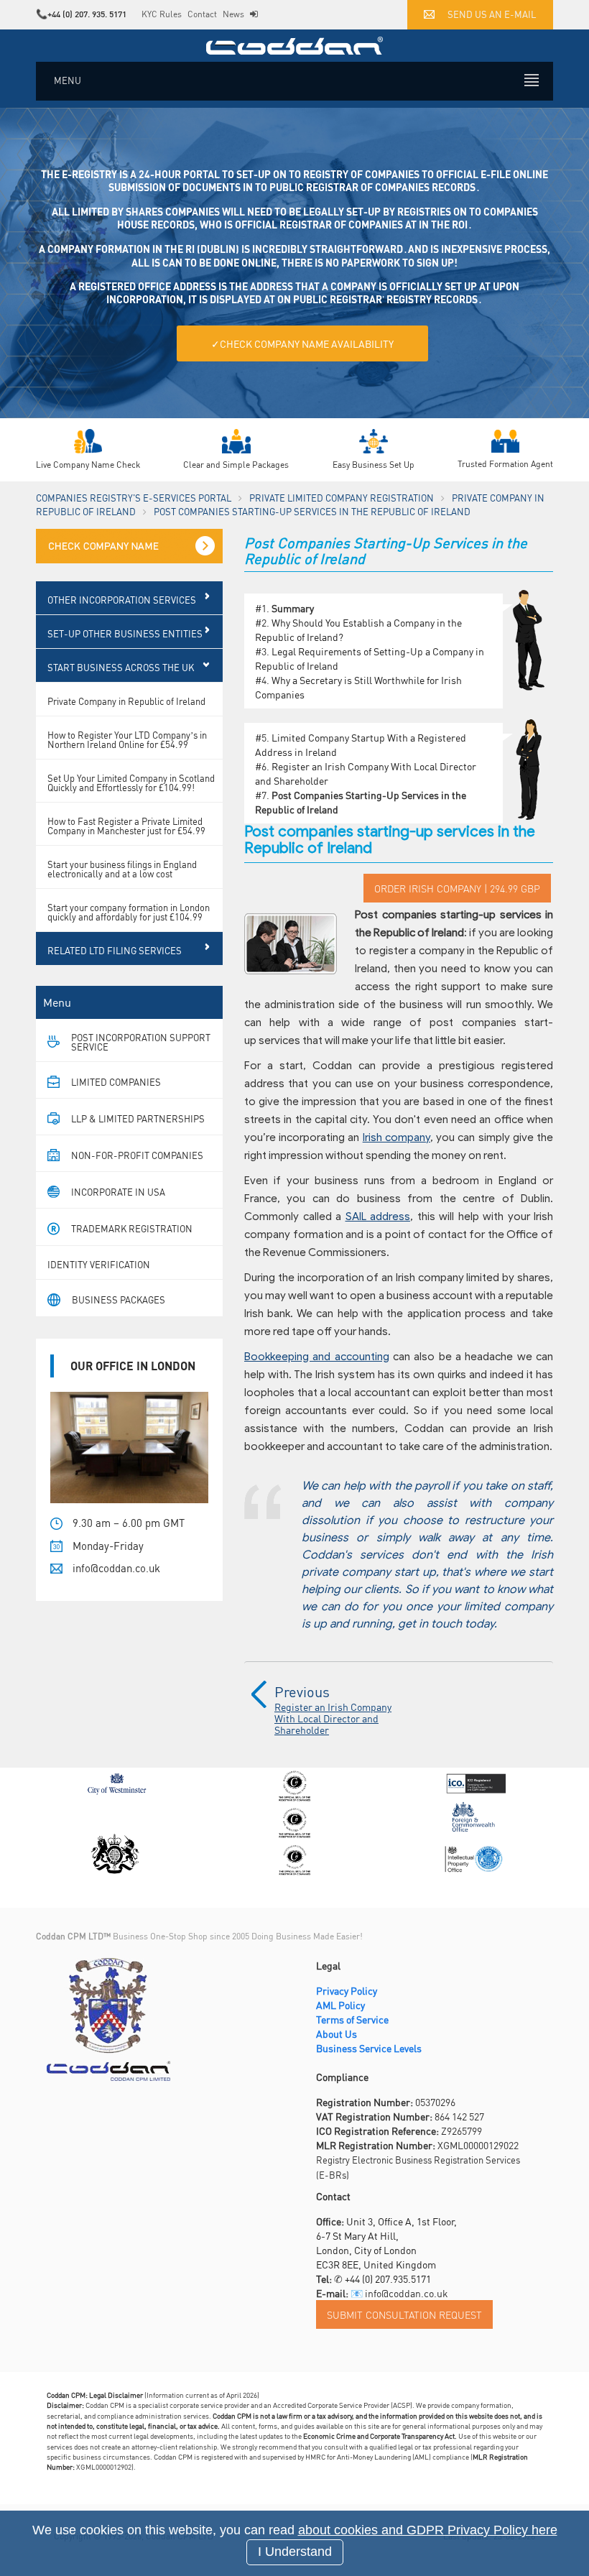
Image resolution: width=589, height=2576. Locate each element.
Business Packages (119, 1299)
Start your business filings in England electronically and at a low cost (122, 869)
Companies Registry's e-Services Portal (134, 498)
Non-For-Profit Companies (137, 1155)
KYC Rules (162, 14)
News (233, 14)
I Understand (295, 2552)
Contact (202, 14)
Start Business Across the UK (121, 667)
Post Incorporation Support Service (141, 1042)
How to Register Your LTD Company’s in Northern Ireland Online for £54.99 (127, 739)
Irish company (396, 1137)
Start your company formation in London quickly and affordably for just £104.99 (129, 912)
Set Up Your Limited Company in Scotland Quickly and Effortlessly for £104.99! (131, 783)
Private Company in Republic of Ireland (126, 701)
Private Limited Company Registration (342, 498)
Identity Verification (99, 1264)
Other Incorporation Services (122, 600)
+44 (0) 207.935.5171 (388, 2279)
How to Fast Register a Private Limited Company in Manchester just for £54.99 (126, 826)
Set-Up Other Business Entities (125, 633)
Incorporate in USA (118, 1192)
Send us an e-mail (492, 14)
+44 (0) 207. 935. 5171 (87, 14)
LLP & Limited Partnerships (138, 1118)
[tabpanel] (294, 282)
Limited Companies (116, 1082)
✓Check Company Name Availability (302, 343)
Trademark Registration (132, 1228)
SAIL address (378, 1217)
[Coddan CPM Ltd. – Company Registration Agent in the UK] (294, 44)
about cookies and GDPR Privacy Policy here (428, 2530)
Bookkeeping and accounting (317, 1357)
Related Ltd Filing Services (115, 950)
